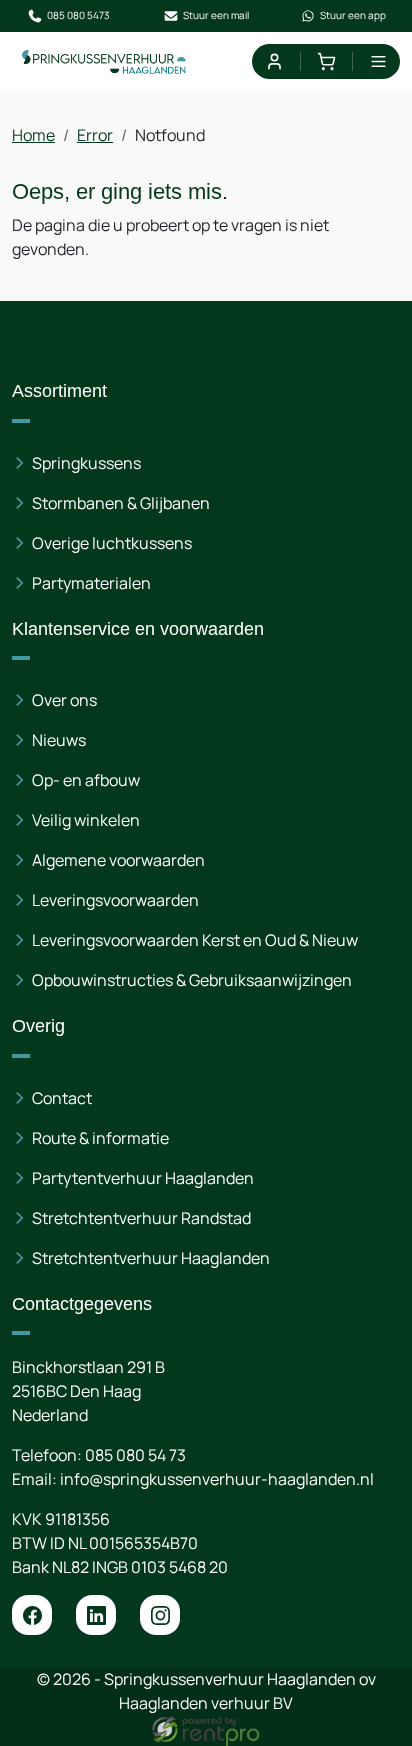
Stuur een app (353, 15)
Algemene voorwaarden (118, 860)
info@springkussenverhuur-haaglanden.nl (217, 1479)
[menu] (378, 61)
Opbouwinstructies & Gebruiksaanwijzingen (192, 980)
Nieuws (59, 740)
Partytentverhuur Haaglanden (143, 1178)
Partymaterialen (91, 583)
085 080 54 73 (135, 1455)
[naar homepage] (104, 61)
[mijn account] (273, 61)
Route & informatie (100, 1138)
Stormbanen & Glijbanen (121, 503)
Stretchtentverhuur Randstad (141, 1218)
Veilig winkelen (86, 820)
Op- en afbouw (86, 780)
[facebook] (32, 1615)
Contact (62, 1098)
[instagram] (160, 1615)
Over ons (64, 700)
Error (95, 135)
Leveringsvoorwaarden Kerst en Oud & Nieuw (195, 940)
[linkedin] (96, 1615)
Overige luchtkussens (112, 543)
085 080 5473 (78, 15)
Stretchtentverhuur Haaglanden (151, 1258)
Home (33, 135)
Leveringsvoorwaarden (115, 900)
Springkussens (86, 463)
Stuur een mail (216, 15)
